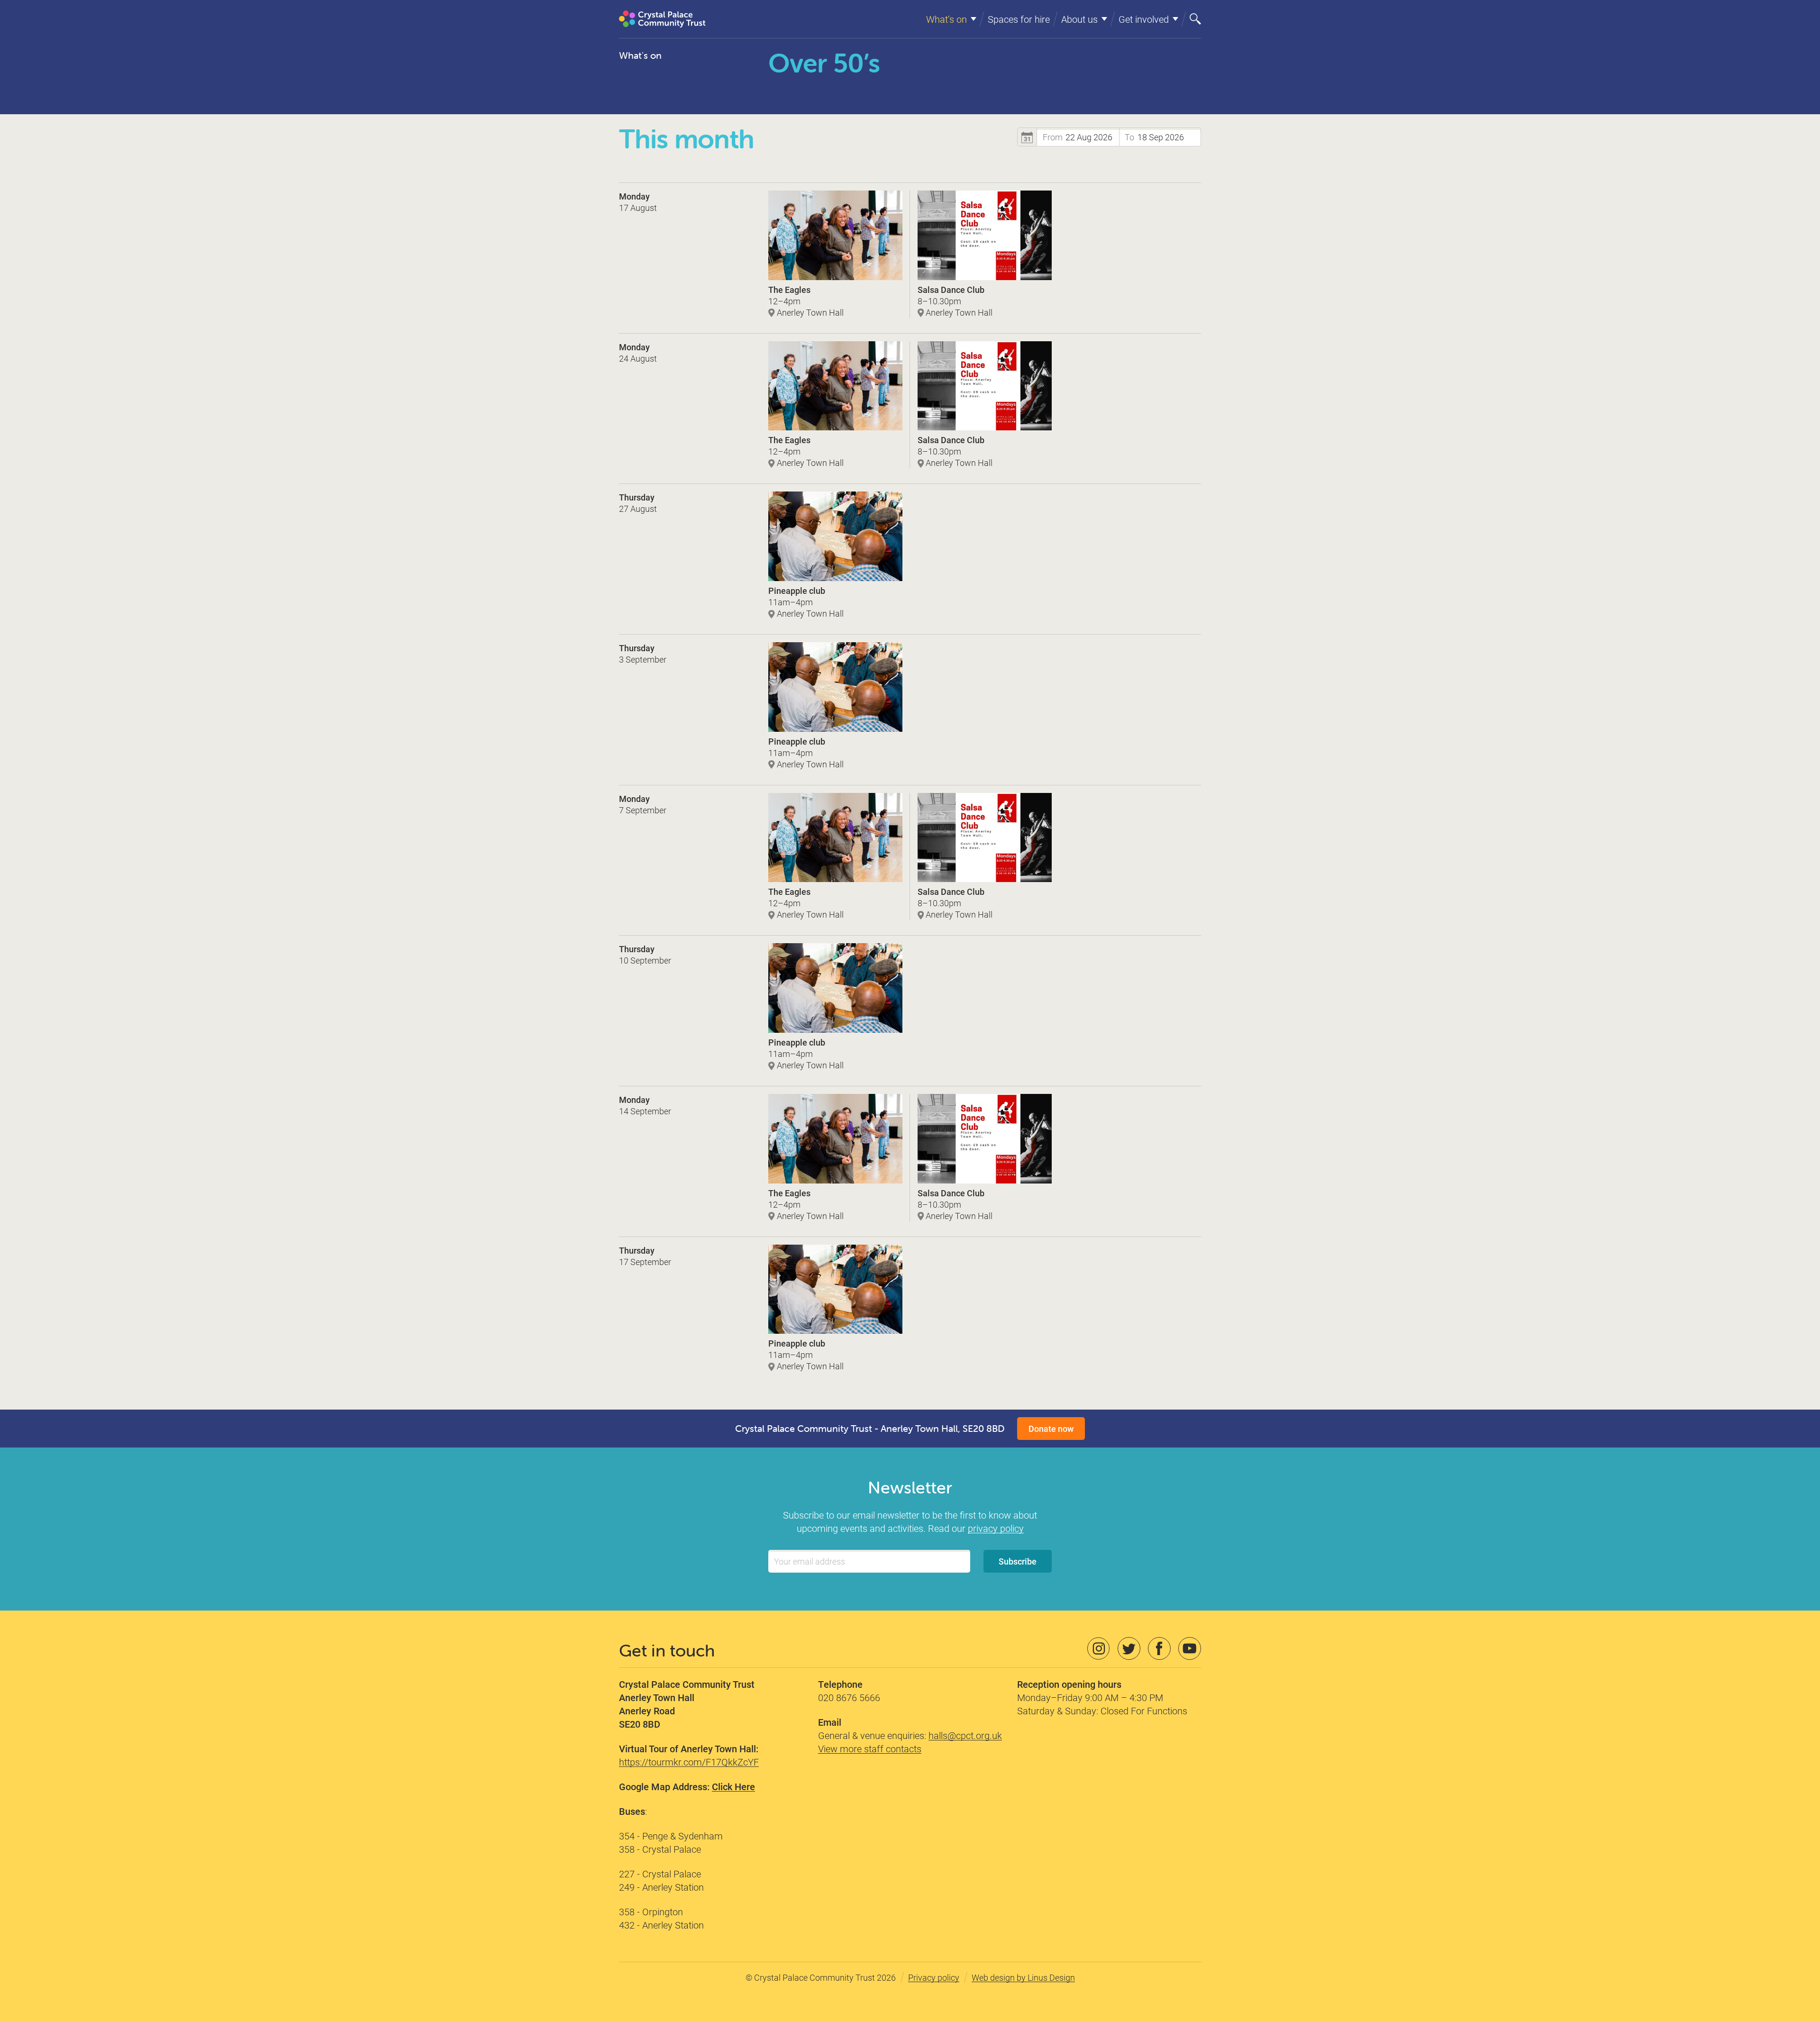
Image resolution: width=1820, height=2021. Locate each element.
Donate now (1051, 1429)
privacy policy (996, 1528)
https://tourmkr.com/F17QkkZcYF (689, 1762)
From (1053, 137)
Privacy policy (934, 1977)
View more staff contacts (870, 1748)
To (1129, 137)
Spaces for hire (1019, 19)
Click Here (733, 1786)
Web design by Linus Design (1023, 1977)
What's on (640, 55)
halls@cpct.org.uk (965, 1735)
